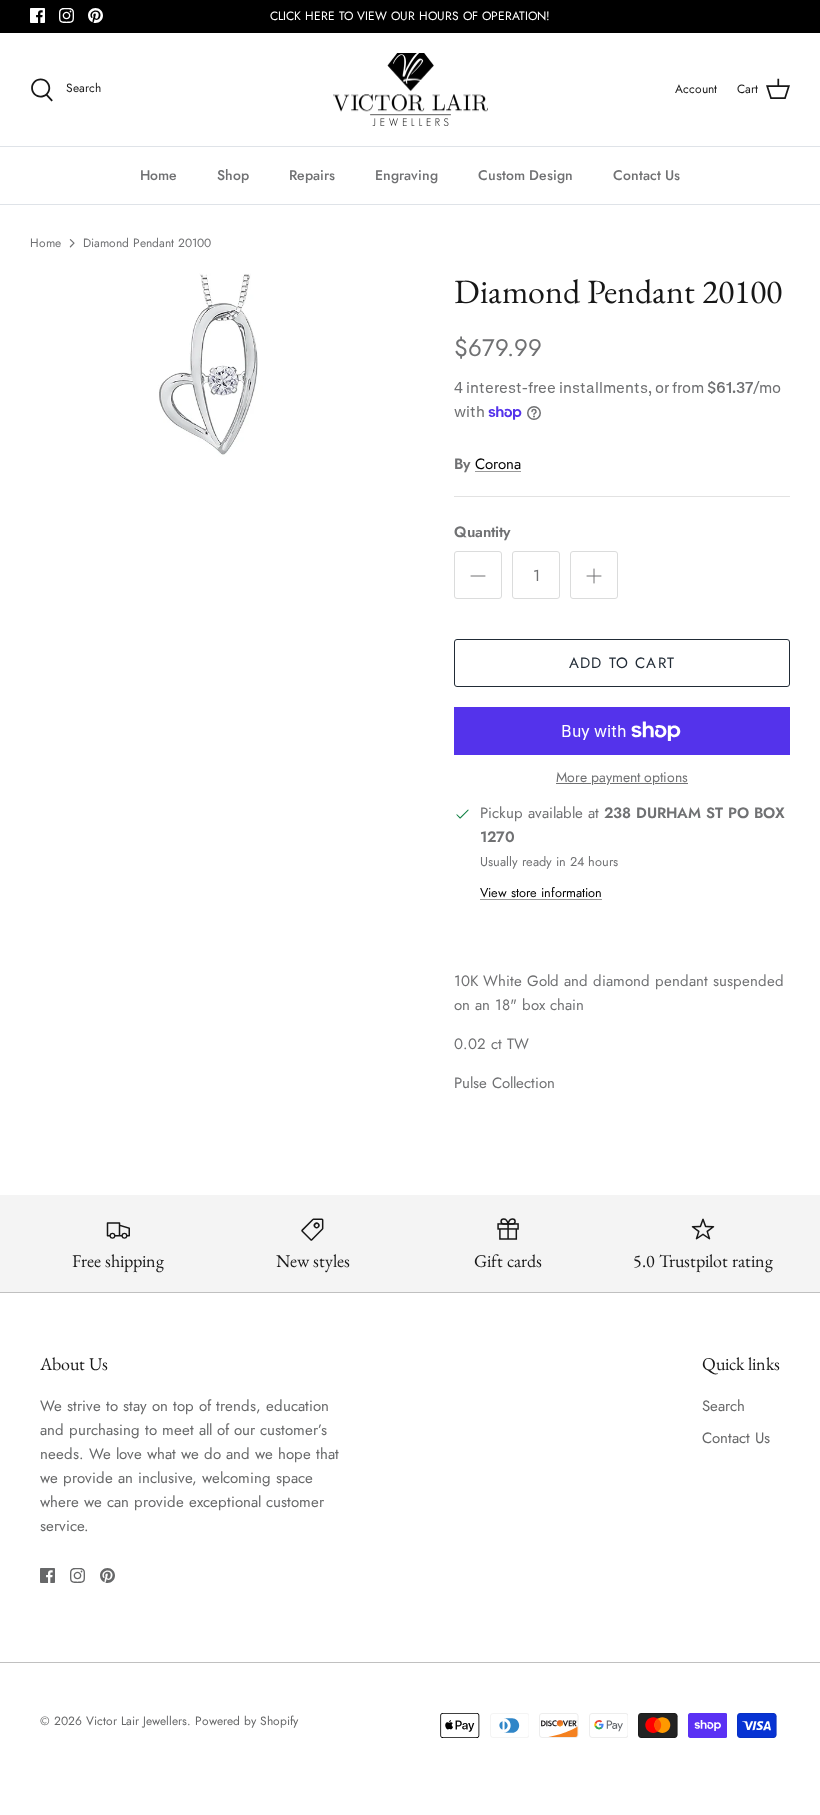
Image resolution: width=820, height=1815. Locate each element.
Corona (498, 464)
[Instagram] (66, 15)
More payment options (622, 777)
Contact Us (646, 175)
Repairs (312, 175)
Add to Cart (622, 663)
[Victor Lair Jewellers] (410, 90)
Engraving (406, 175)
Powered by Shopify (246, 1721)
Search (723, 1406)
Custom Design (525, 175)
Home (158, 175)
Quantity (482, 532)
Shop (233, 175)
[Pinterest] (95, 15)
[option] (220, 364)
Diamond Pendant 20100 (147, 243)
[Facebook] (37, 15)
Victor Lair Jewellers (136, 1721)
